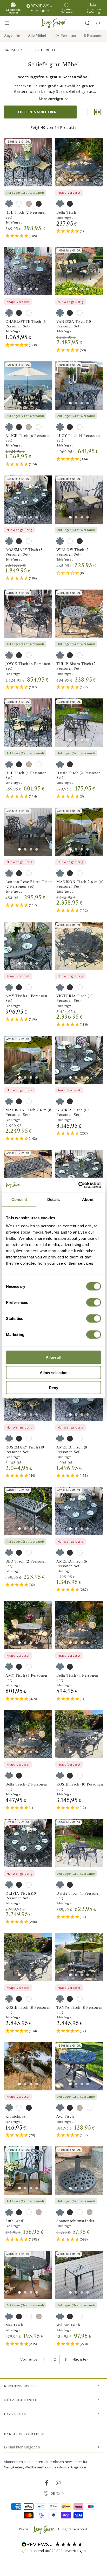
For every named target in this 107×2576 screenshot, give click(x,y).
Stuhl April (15, 2221)
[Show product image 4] (37, 180)
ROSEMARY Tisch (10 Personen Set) (25, 1450)
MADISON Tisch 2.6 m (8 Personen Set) (28, 1112)
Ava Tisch (65, 2116)
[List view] (85, 112)
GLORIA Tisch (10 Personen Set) (73, 1112)
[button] (87, 23)
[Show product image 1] (19, 180)
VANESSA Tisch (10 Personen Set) (74, 324)
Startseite (12, 50)
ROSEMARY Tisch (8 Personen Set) (24, 552)
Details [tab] (54, 1199)
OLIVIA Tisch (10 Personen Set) (21, 1896)
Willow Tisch (68, 2325)
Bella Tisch (66, 212)
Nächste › (81, 2359)
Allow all (53, 1357)
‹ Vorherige (28, 2359)
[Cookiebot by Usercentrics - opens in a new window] (78, 1185)
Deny (53, 1388)
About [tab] (88, 1199)
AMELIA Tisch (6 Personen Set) (72, 1564)
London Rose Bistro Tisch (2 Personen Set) (29, 884)
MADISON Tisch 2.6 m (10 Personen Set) (80, 884)
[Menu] (9, 23)
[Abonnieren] (98, 2447)
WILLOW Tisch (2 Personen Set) (73, 552)
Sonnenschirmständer (75, 2221)
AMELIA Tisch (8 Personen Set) (72, 1450)
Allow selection (54, 1372)
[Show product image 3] (31, 180)
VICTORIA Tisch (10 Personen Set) (75, 998)
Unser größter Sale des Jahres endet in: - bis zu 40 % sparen (53, 8)
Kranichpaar (16, 2116)
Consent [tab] (19, 1199)
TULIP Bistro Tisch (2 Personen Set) (76, 666)
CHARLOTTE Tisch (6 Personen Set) (26, 324)
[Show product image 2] (25, 180)
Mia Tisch (14, 2325)
